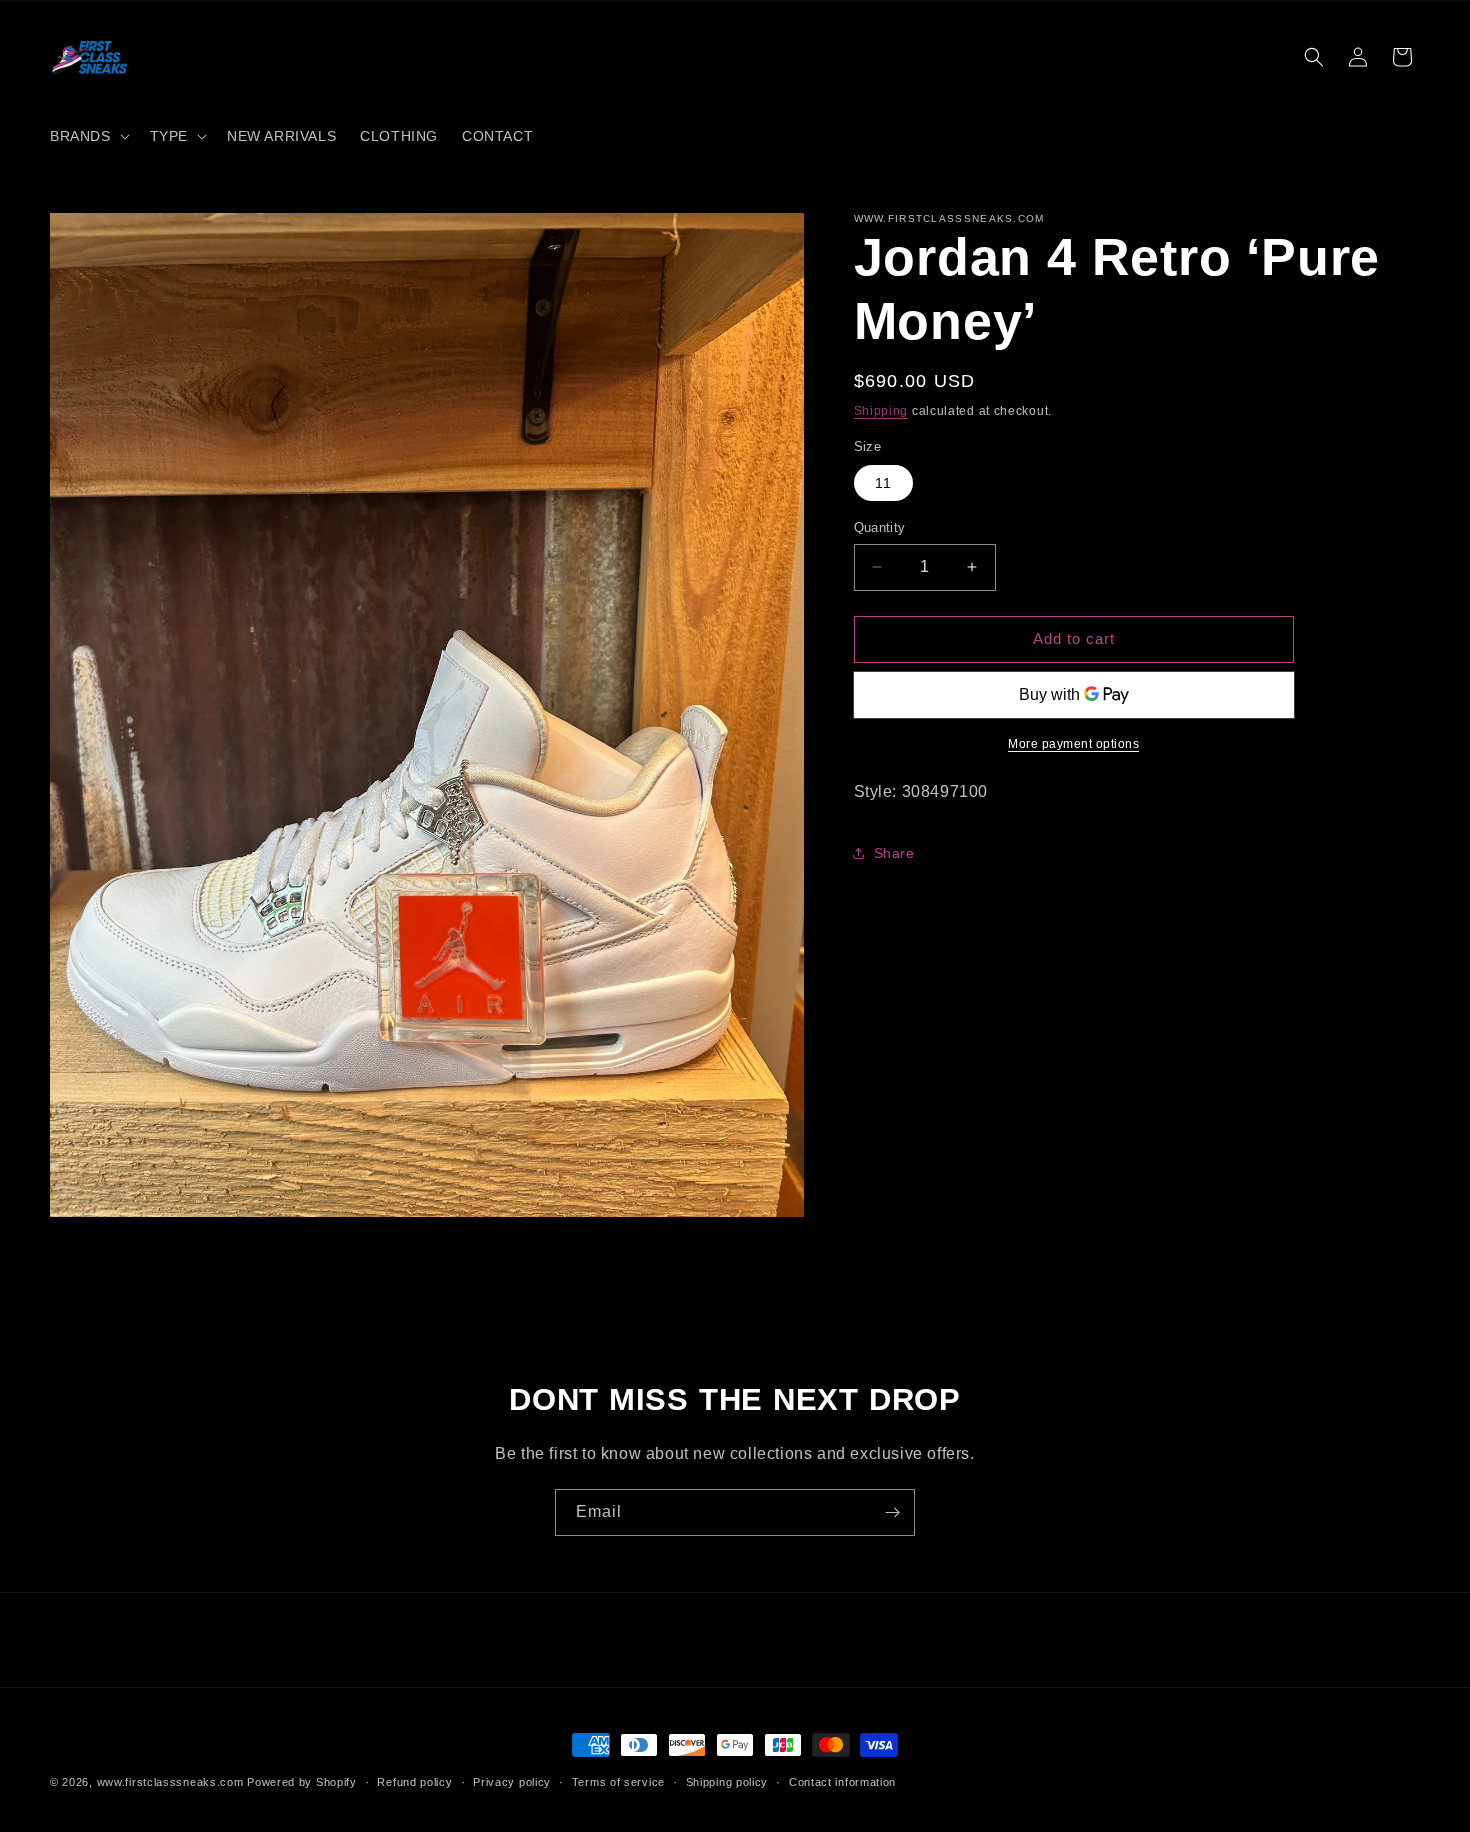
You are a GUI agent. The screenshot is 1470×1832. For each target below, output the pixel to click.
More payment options (1073, 743)
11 (883, 483)
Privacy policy (512, 1781)
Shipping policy (727, 1781)
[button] (88, 136)
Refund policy (414, 1781)
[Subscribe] (892, 1512)
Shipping (881, 411)
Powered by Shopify (302, 1782)
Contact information (842, 1781)
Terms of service (618, 1781)
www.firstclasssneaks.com (170, 1782)
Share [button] (894, 852)
